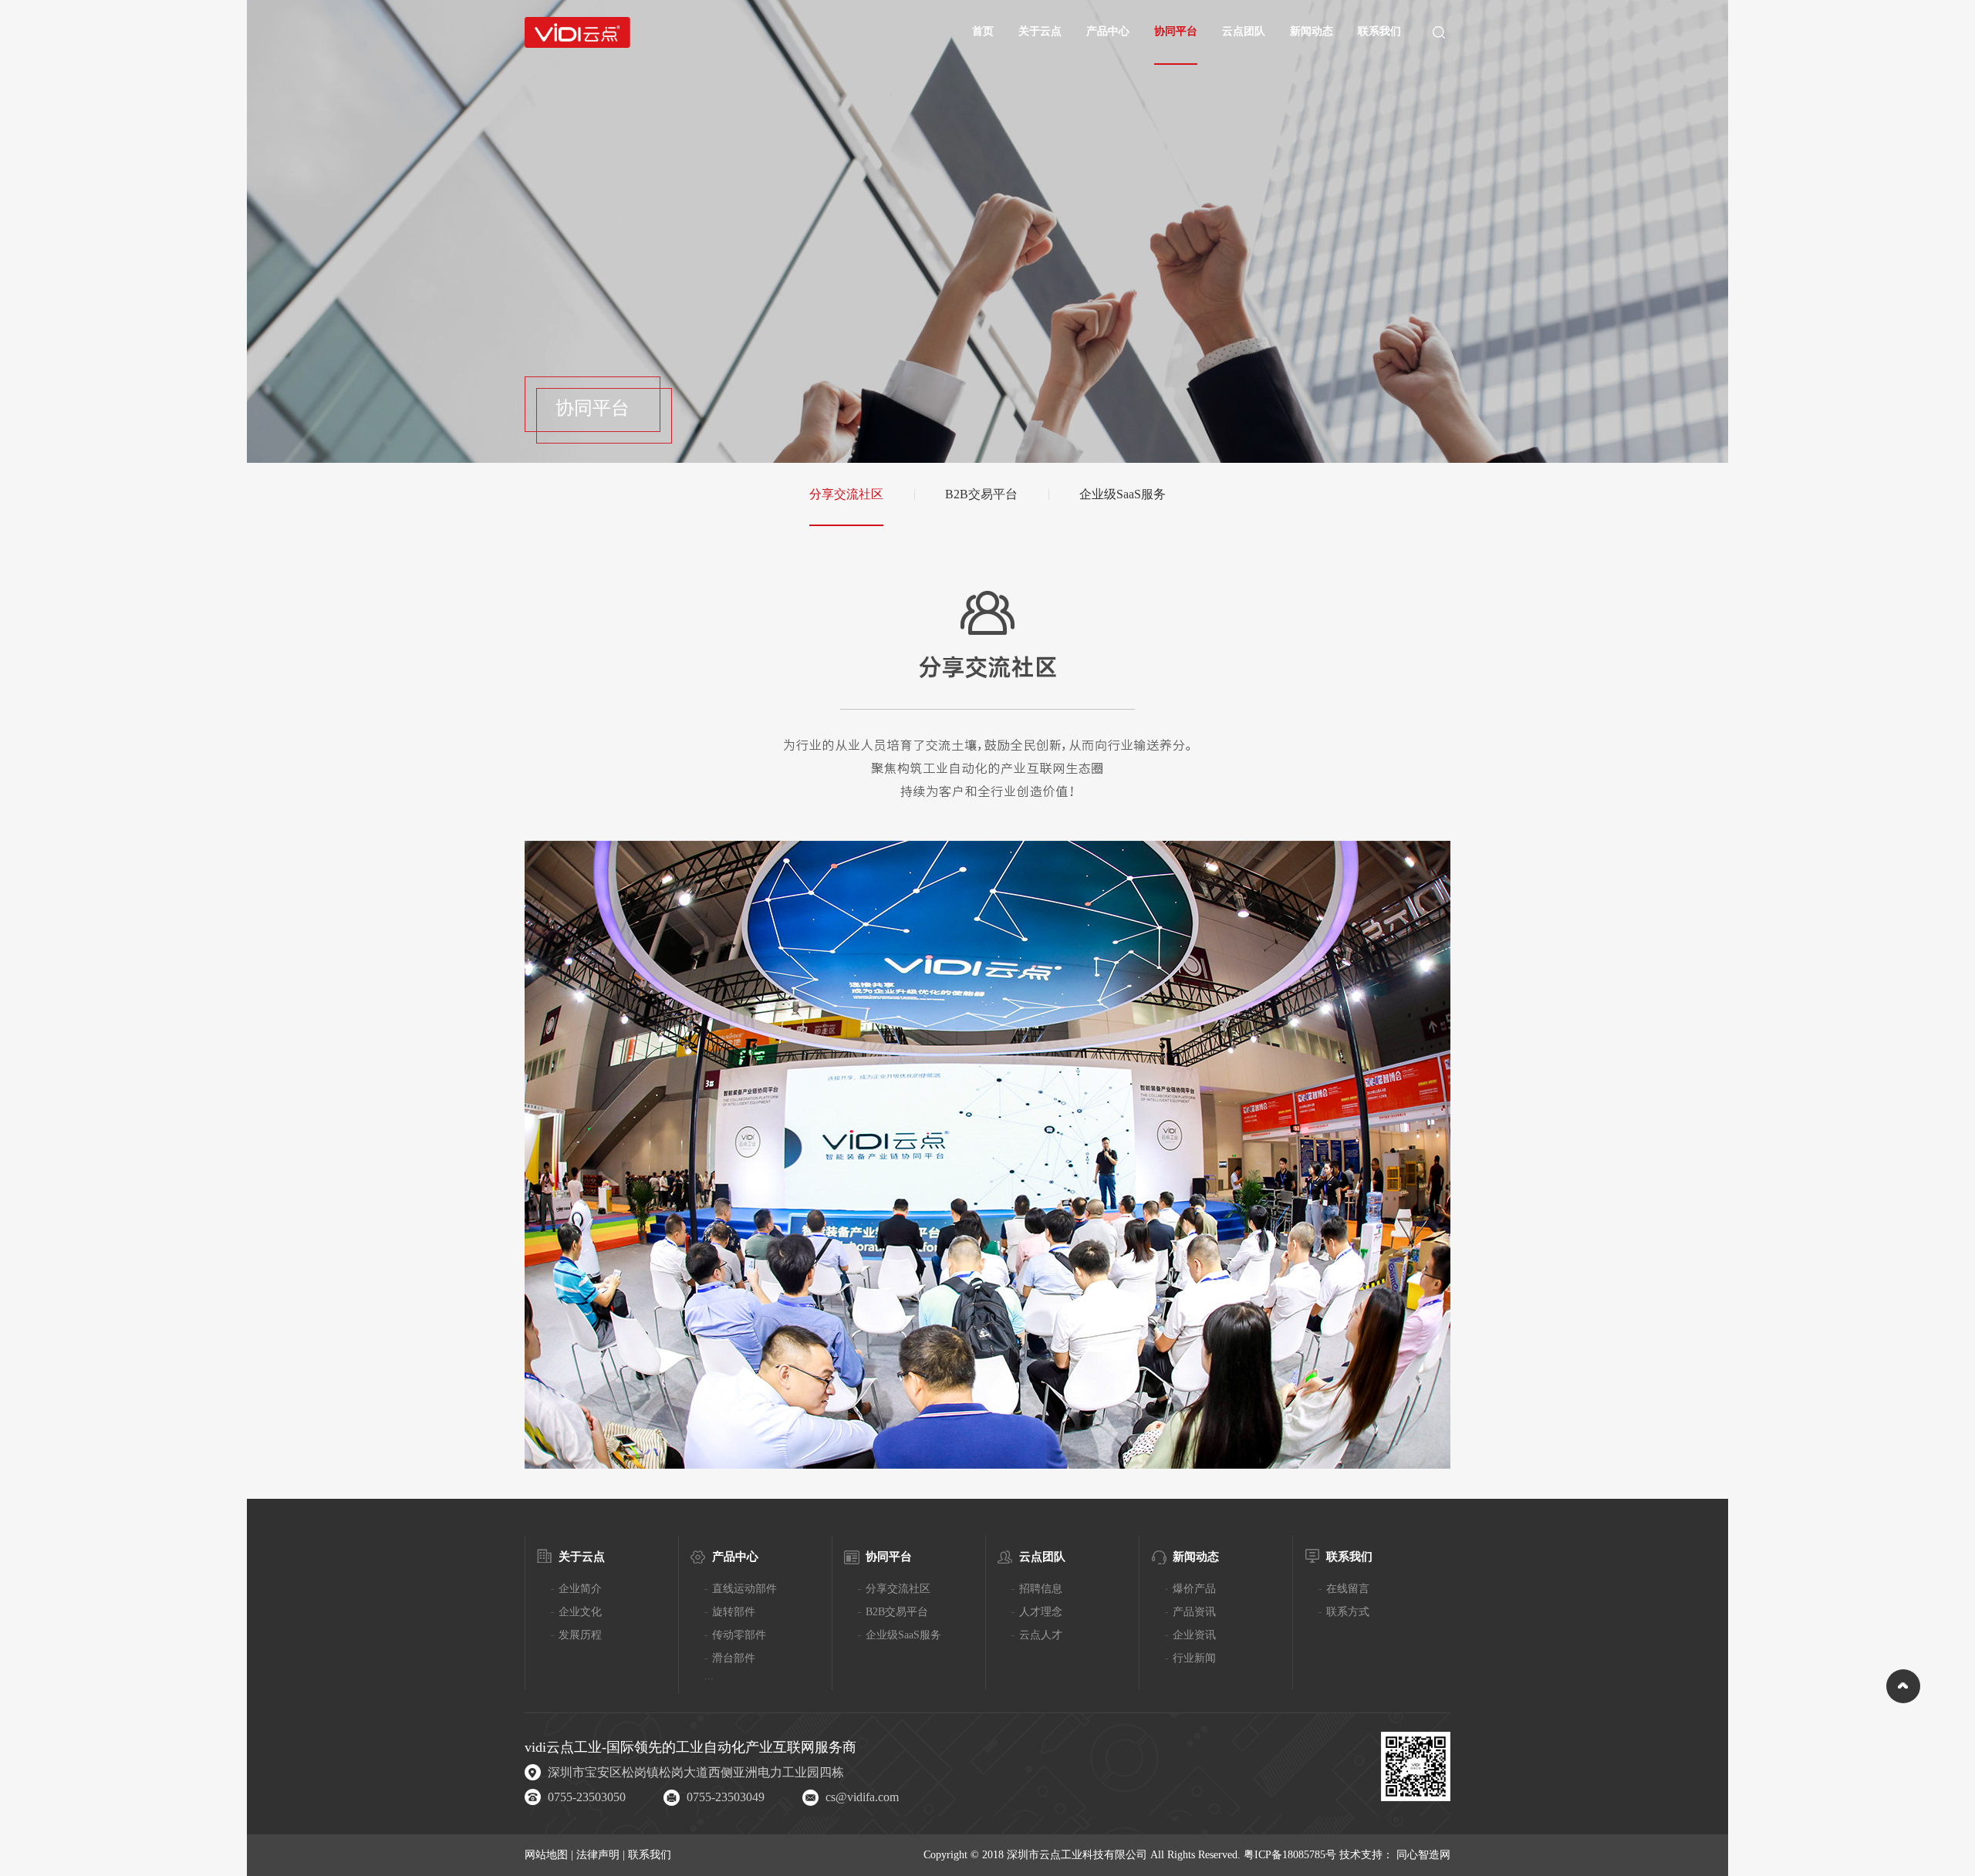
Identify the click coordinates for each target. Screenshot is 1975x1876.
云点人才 (1041, 1635)
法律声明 (599, 1855)
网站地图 (548, 1855)
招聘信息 (1041, 1589)
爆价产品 (1194, 1589)
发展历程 (580, 1635)
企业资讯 (1194, 1635)
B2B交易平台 (981, 494)
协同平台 (1176, 31)
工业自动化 (711, 1747)
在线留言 (1348, 1589)
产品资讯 (1194, 1612)
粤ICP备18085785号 (1290, 1855)
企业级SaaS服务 (1123, 494)
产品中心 (1108, 31)
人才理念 (1041, 1612)
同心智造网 (1423, 1855)
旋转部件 (734, 1612)
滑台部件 (734, 1658)
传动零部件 (739, 1635)
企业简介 (580, 1589)
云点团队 (1244, 31)
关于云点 (1040, 31)
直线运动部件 (744, 1589)
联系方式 (1348, 1612)
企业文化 (580, 1612)
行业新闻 (1194, 1658)
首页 (983, 31)
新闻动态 (1312, 31)
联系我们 (1379, 31)
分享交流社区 (846, 494)
